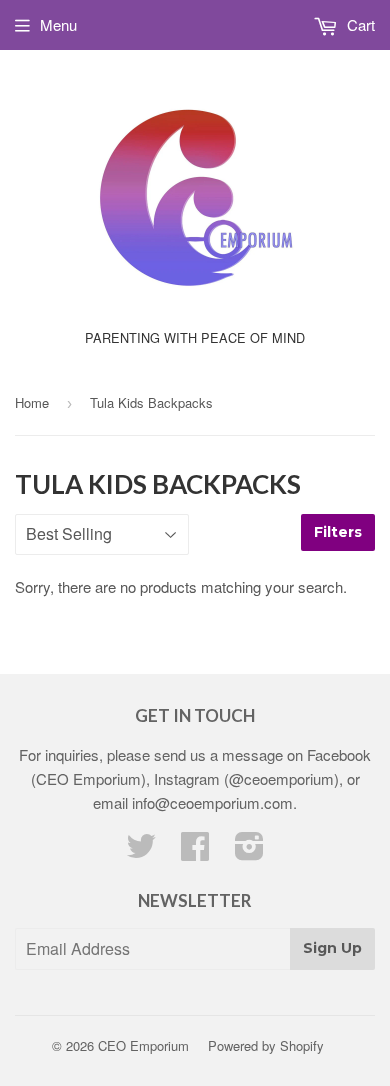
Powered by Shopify (266, 1045)
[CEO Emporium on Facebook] (195, 851)
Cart (359, 24)
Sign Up (332, 948)
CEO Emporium (143, 1045)
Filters (338, 532)
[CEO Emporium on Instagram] (249, 851)
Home (32, 402)
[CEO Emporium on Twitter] (141, 851)
